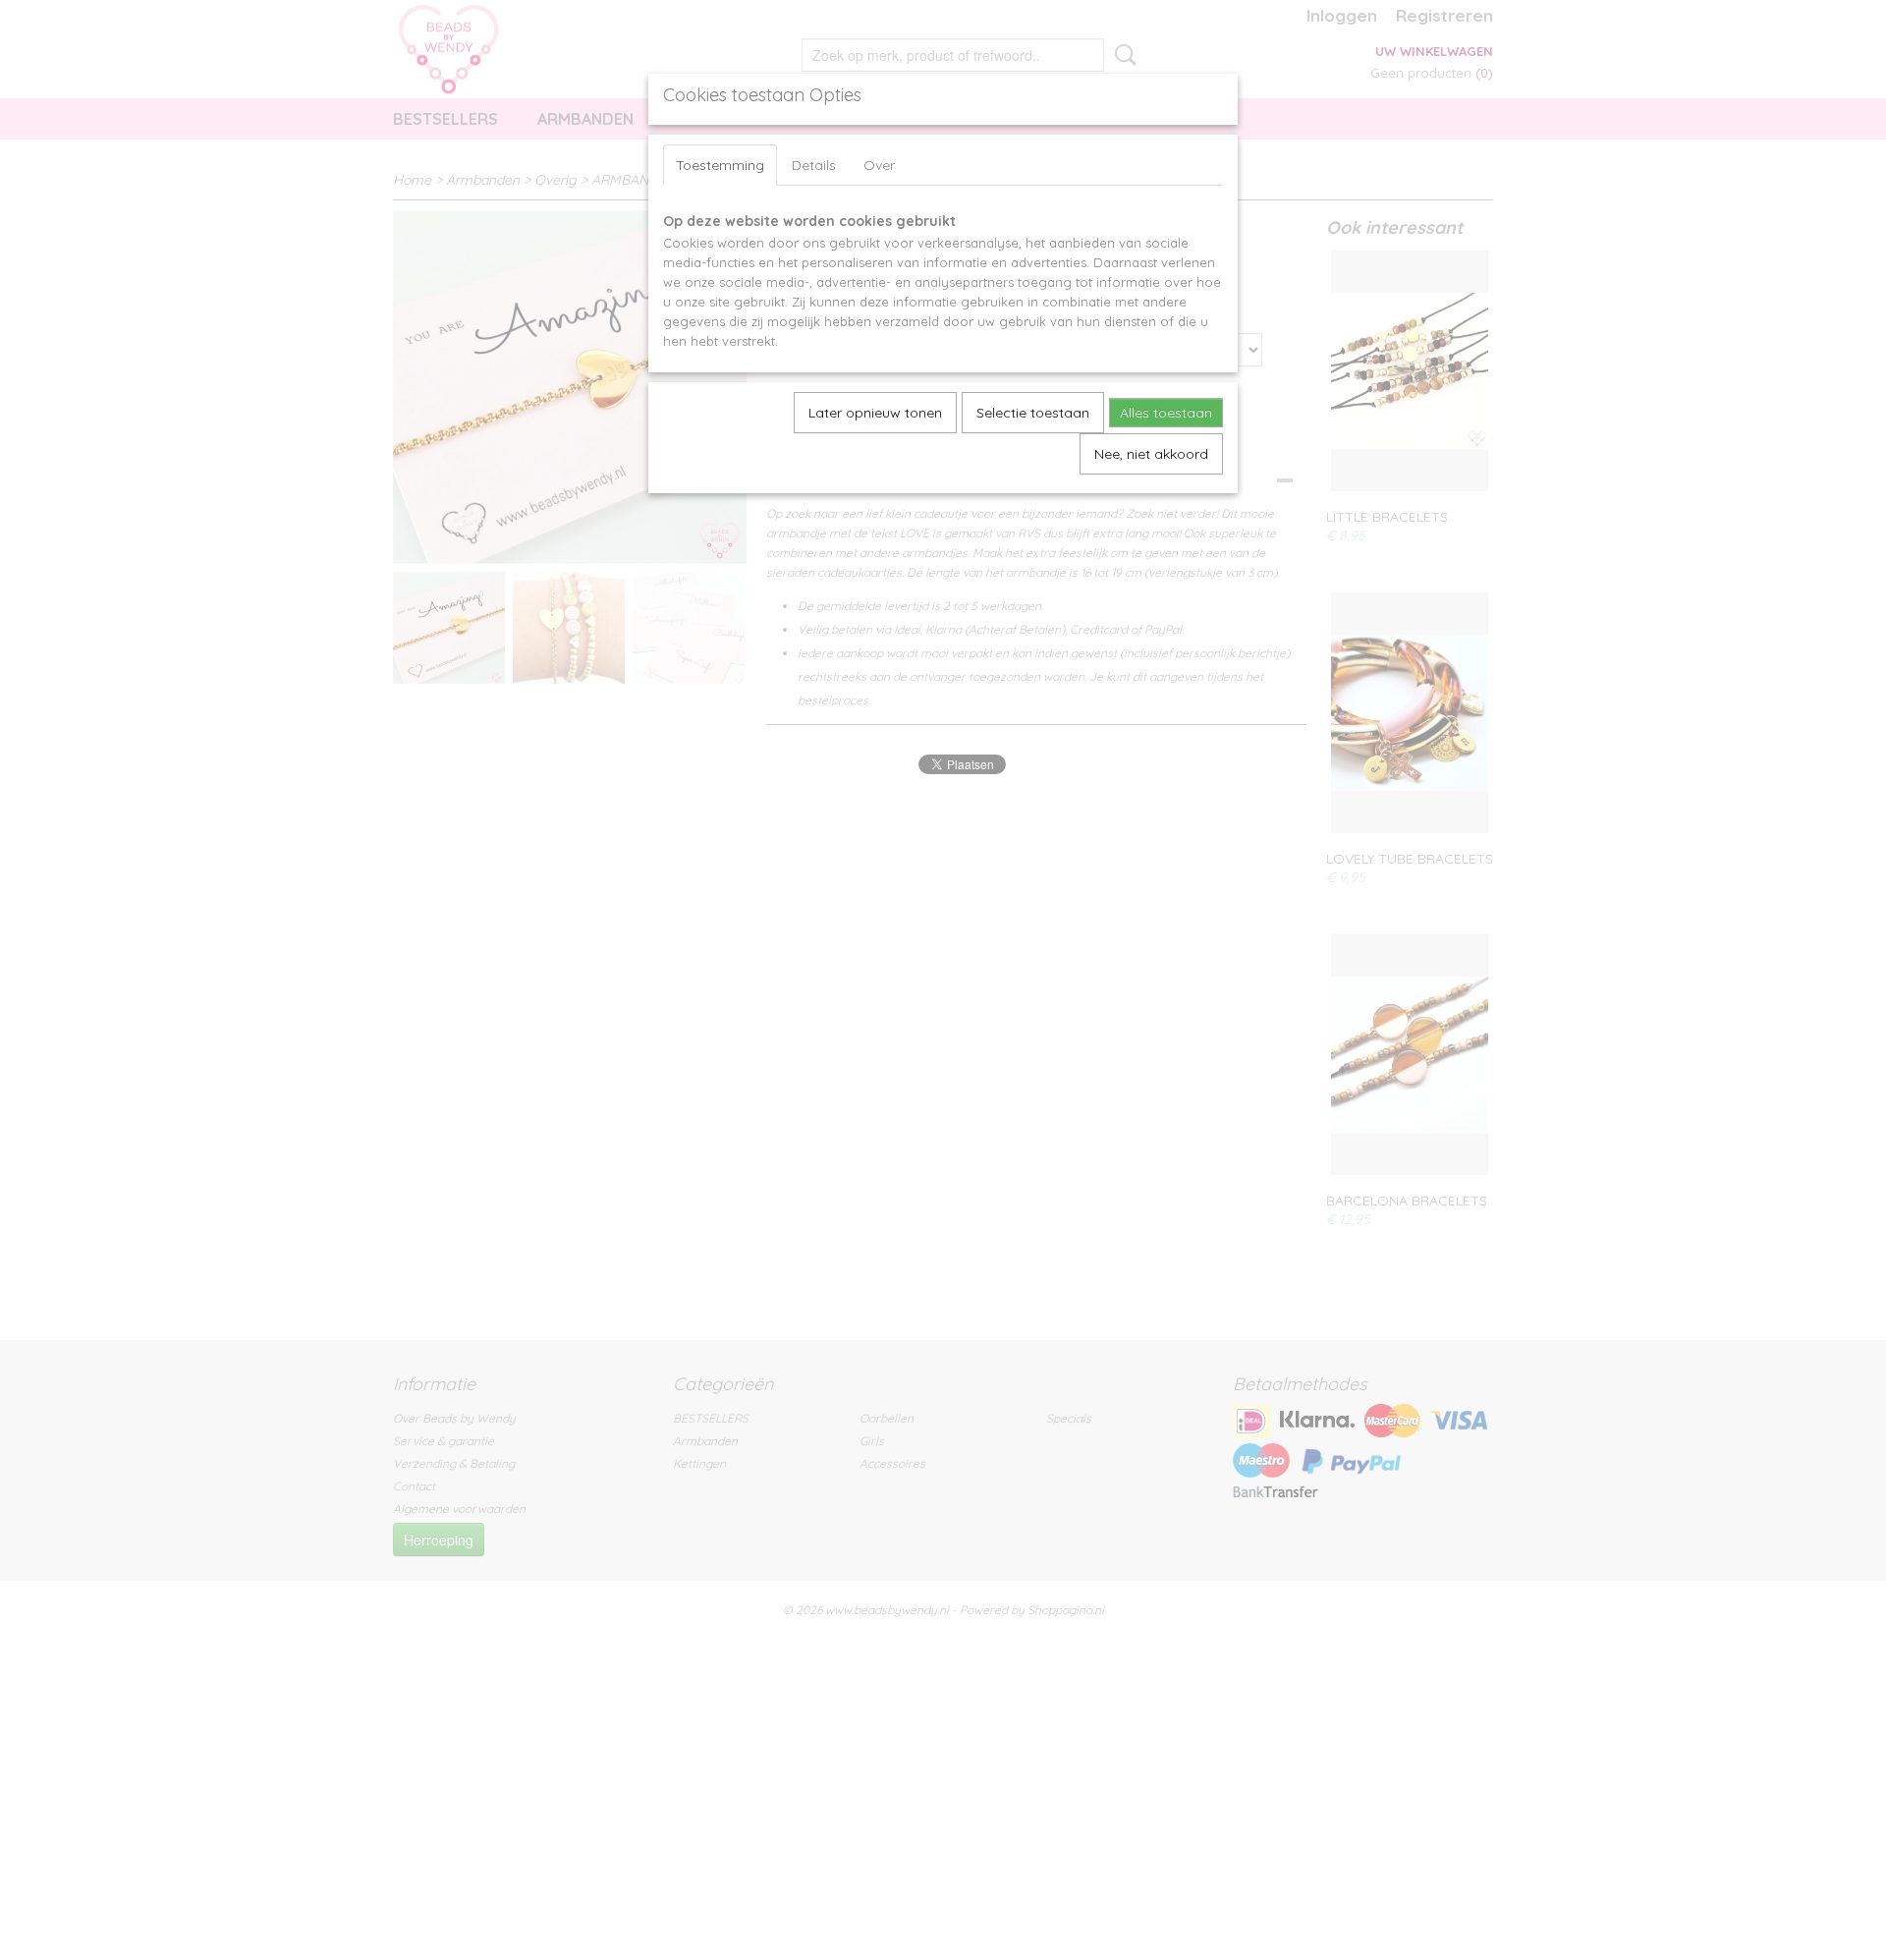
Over (879, 165)
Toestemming (720, 165)
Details (814, 165)
